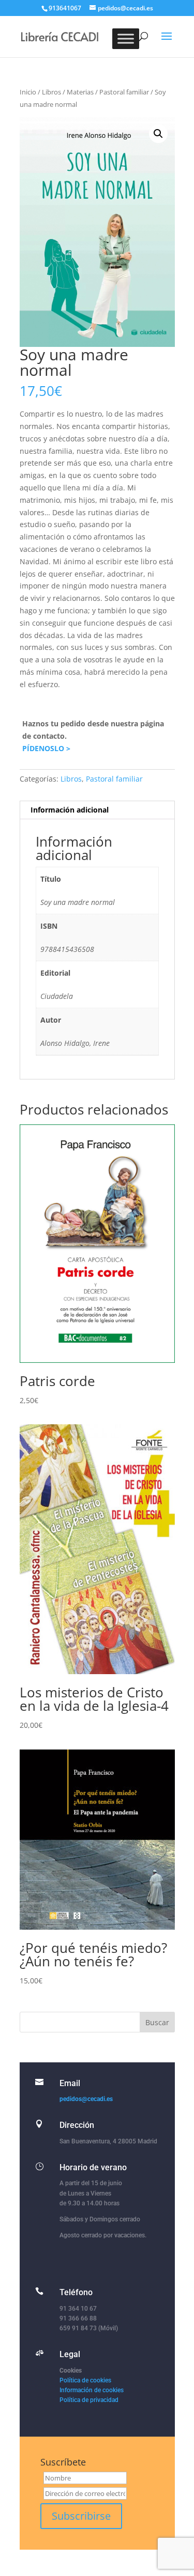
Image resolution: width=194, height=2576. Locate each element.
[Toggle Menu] (126, 38)
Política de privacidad (89, 2400)
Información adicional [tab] (70, 810)
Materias (80, 92)
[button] (158, 134)
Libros (51, 92)
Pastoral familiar (124, 92)
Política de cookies (85, 2380)
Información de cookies (92, 2390)
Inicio (28, 92)
